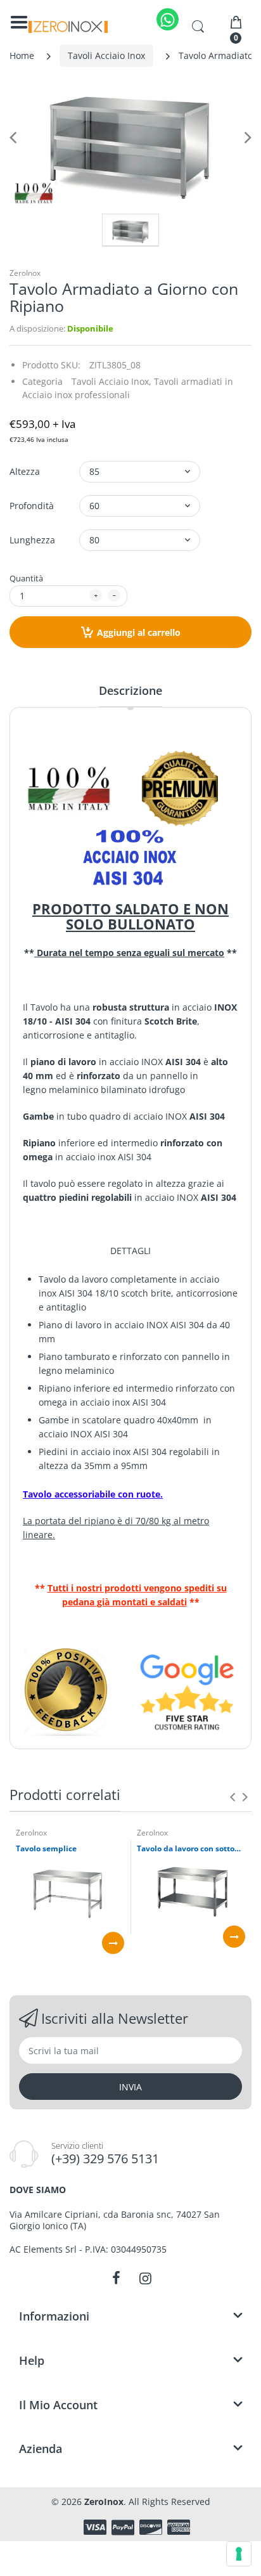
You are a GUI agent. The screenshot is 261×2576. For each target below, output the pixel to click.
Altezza (25, 471)
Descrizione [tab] (130, 690)
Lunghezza (32, 540)
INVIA (130, 2087)
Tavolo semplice (46, 1849)
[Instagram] (145, 2278)
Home (22, 55)
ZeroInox (25, 273)
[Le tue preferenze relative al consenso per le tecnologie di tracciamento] (239, 2554)
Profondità (32, 506)
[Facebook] (116, 2278)
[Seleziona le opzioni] (113, 1943)
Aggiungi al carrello (139, 632)
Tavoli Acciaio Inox (106, 55)
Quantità (26, 578)
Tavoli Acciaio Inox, (111, 381)
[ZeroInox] (68, 27)
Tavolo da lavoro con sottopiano (191, 1849)
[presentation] (232, 1797)
